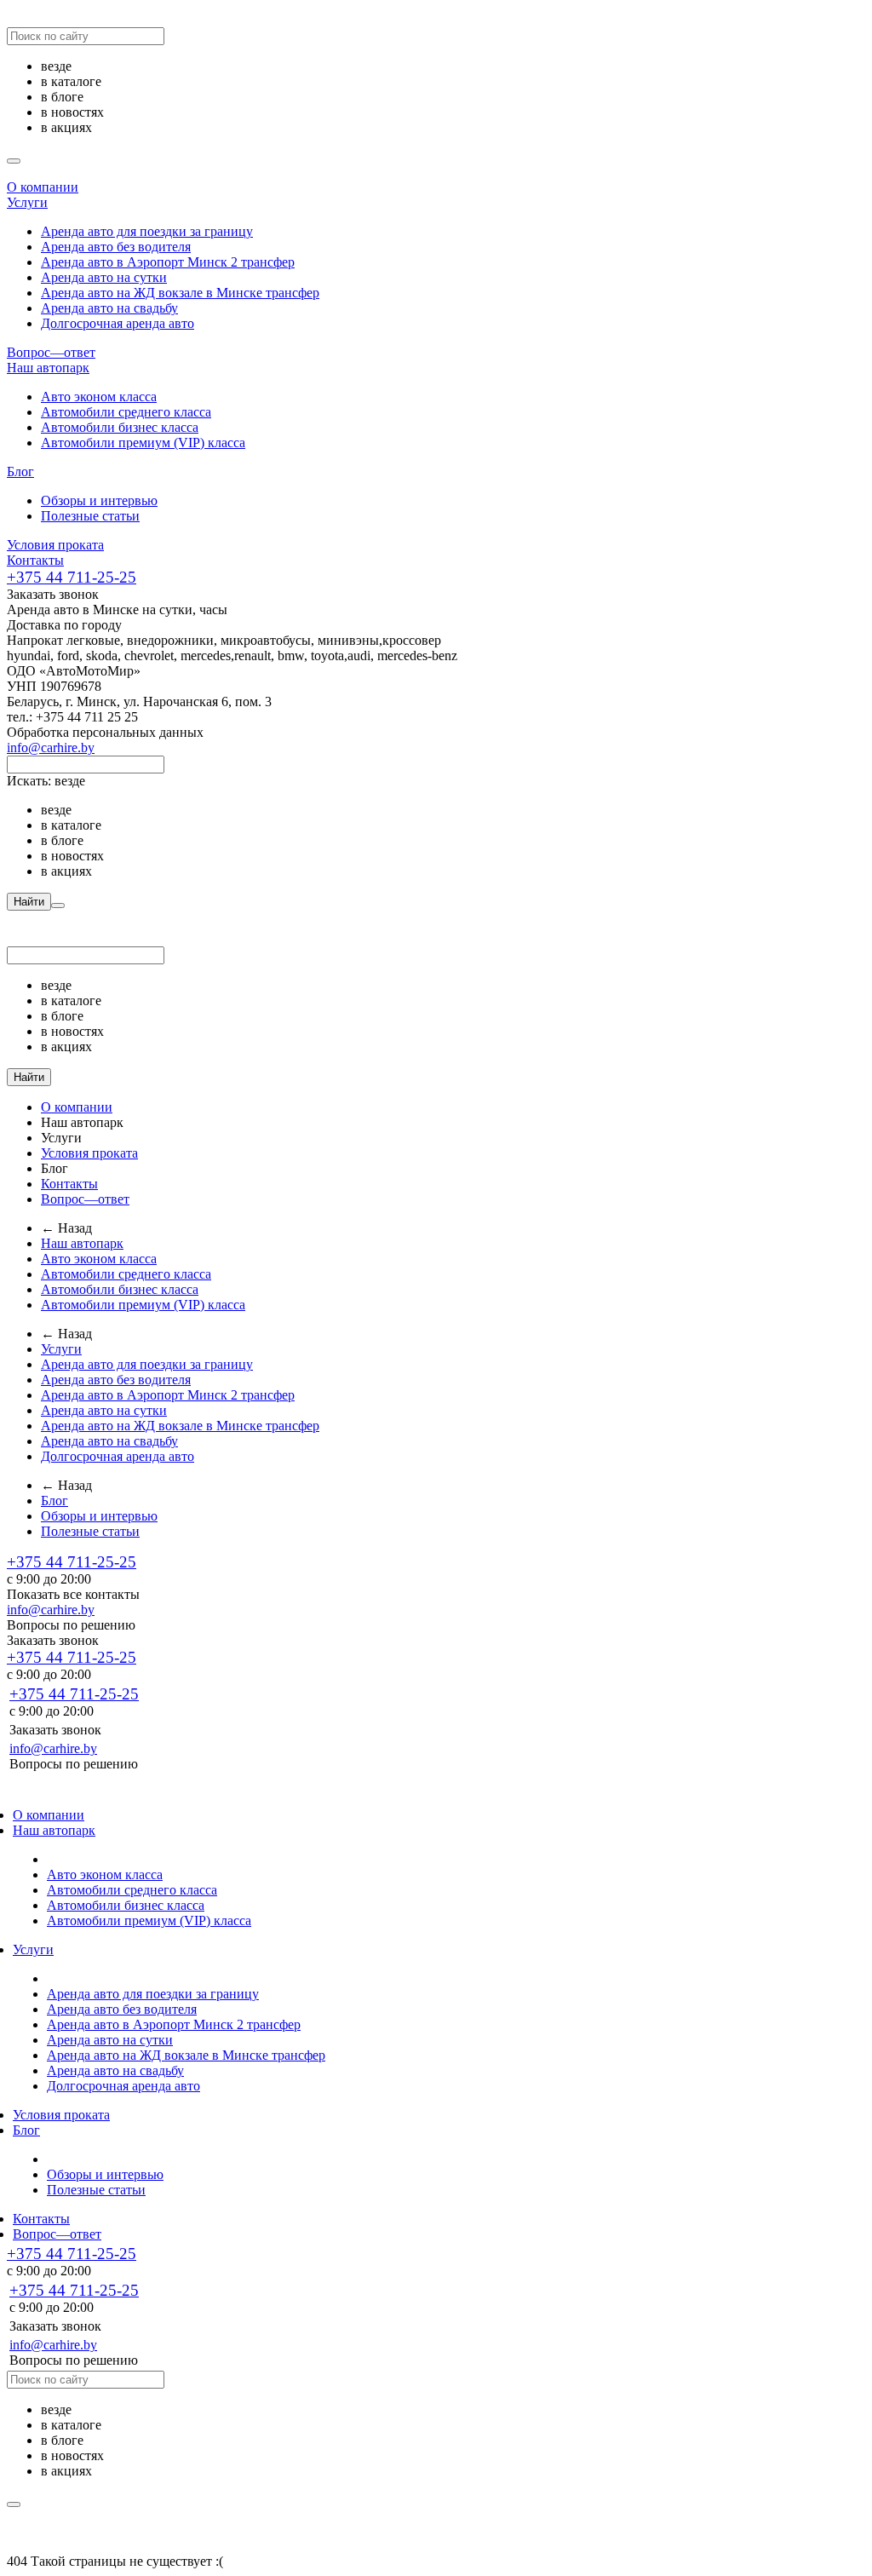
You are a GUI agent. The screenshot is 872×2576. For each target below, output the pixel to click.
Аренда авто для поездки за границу (147, 231)
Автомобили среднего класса (126, 412)
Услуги (27, 202)
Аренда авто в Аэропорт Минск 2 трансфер (168, 262)
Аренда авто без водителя (116, 247)
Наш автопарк (48, 368)
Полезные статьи (90, 516)
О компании (43, 187)
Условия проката (55, 545)
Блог (20, 471)
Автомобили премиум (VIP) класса (143, 443)
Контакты (35, 560)
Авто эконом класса (99, 397)
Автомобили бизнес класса (120, 427)
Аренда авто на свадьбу (109, 308)
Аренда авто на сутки (104, 277)
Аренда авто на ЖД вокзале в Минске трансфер (180, 293)
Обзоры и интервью (99, 500)
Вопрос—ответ (51, 352)
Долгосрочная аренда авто (118, 323)
